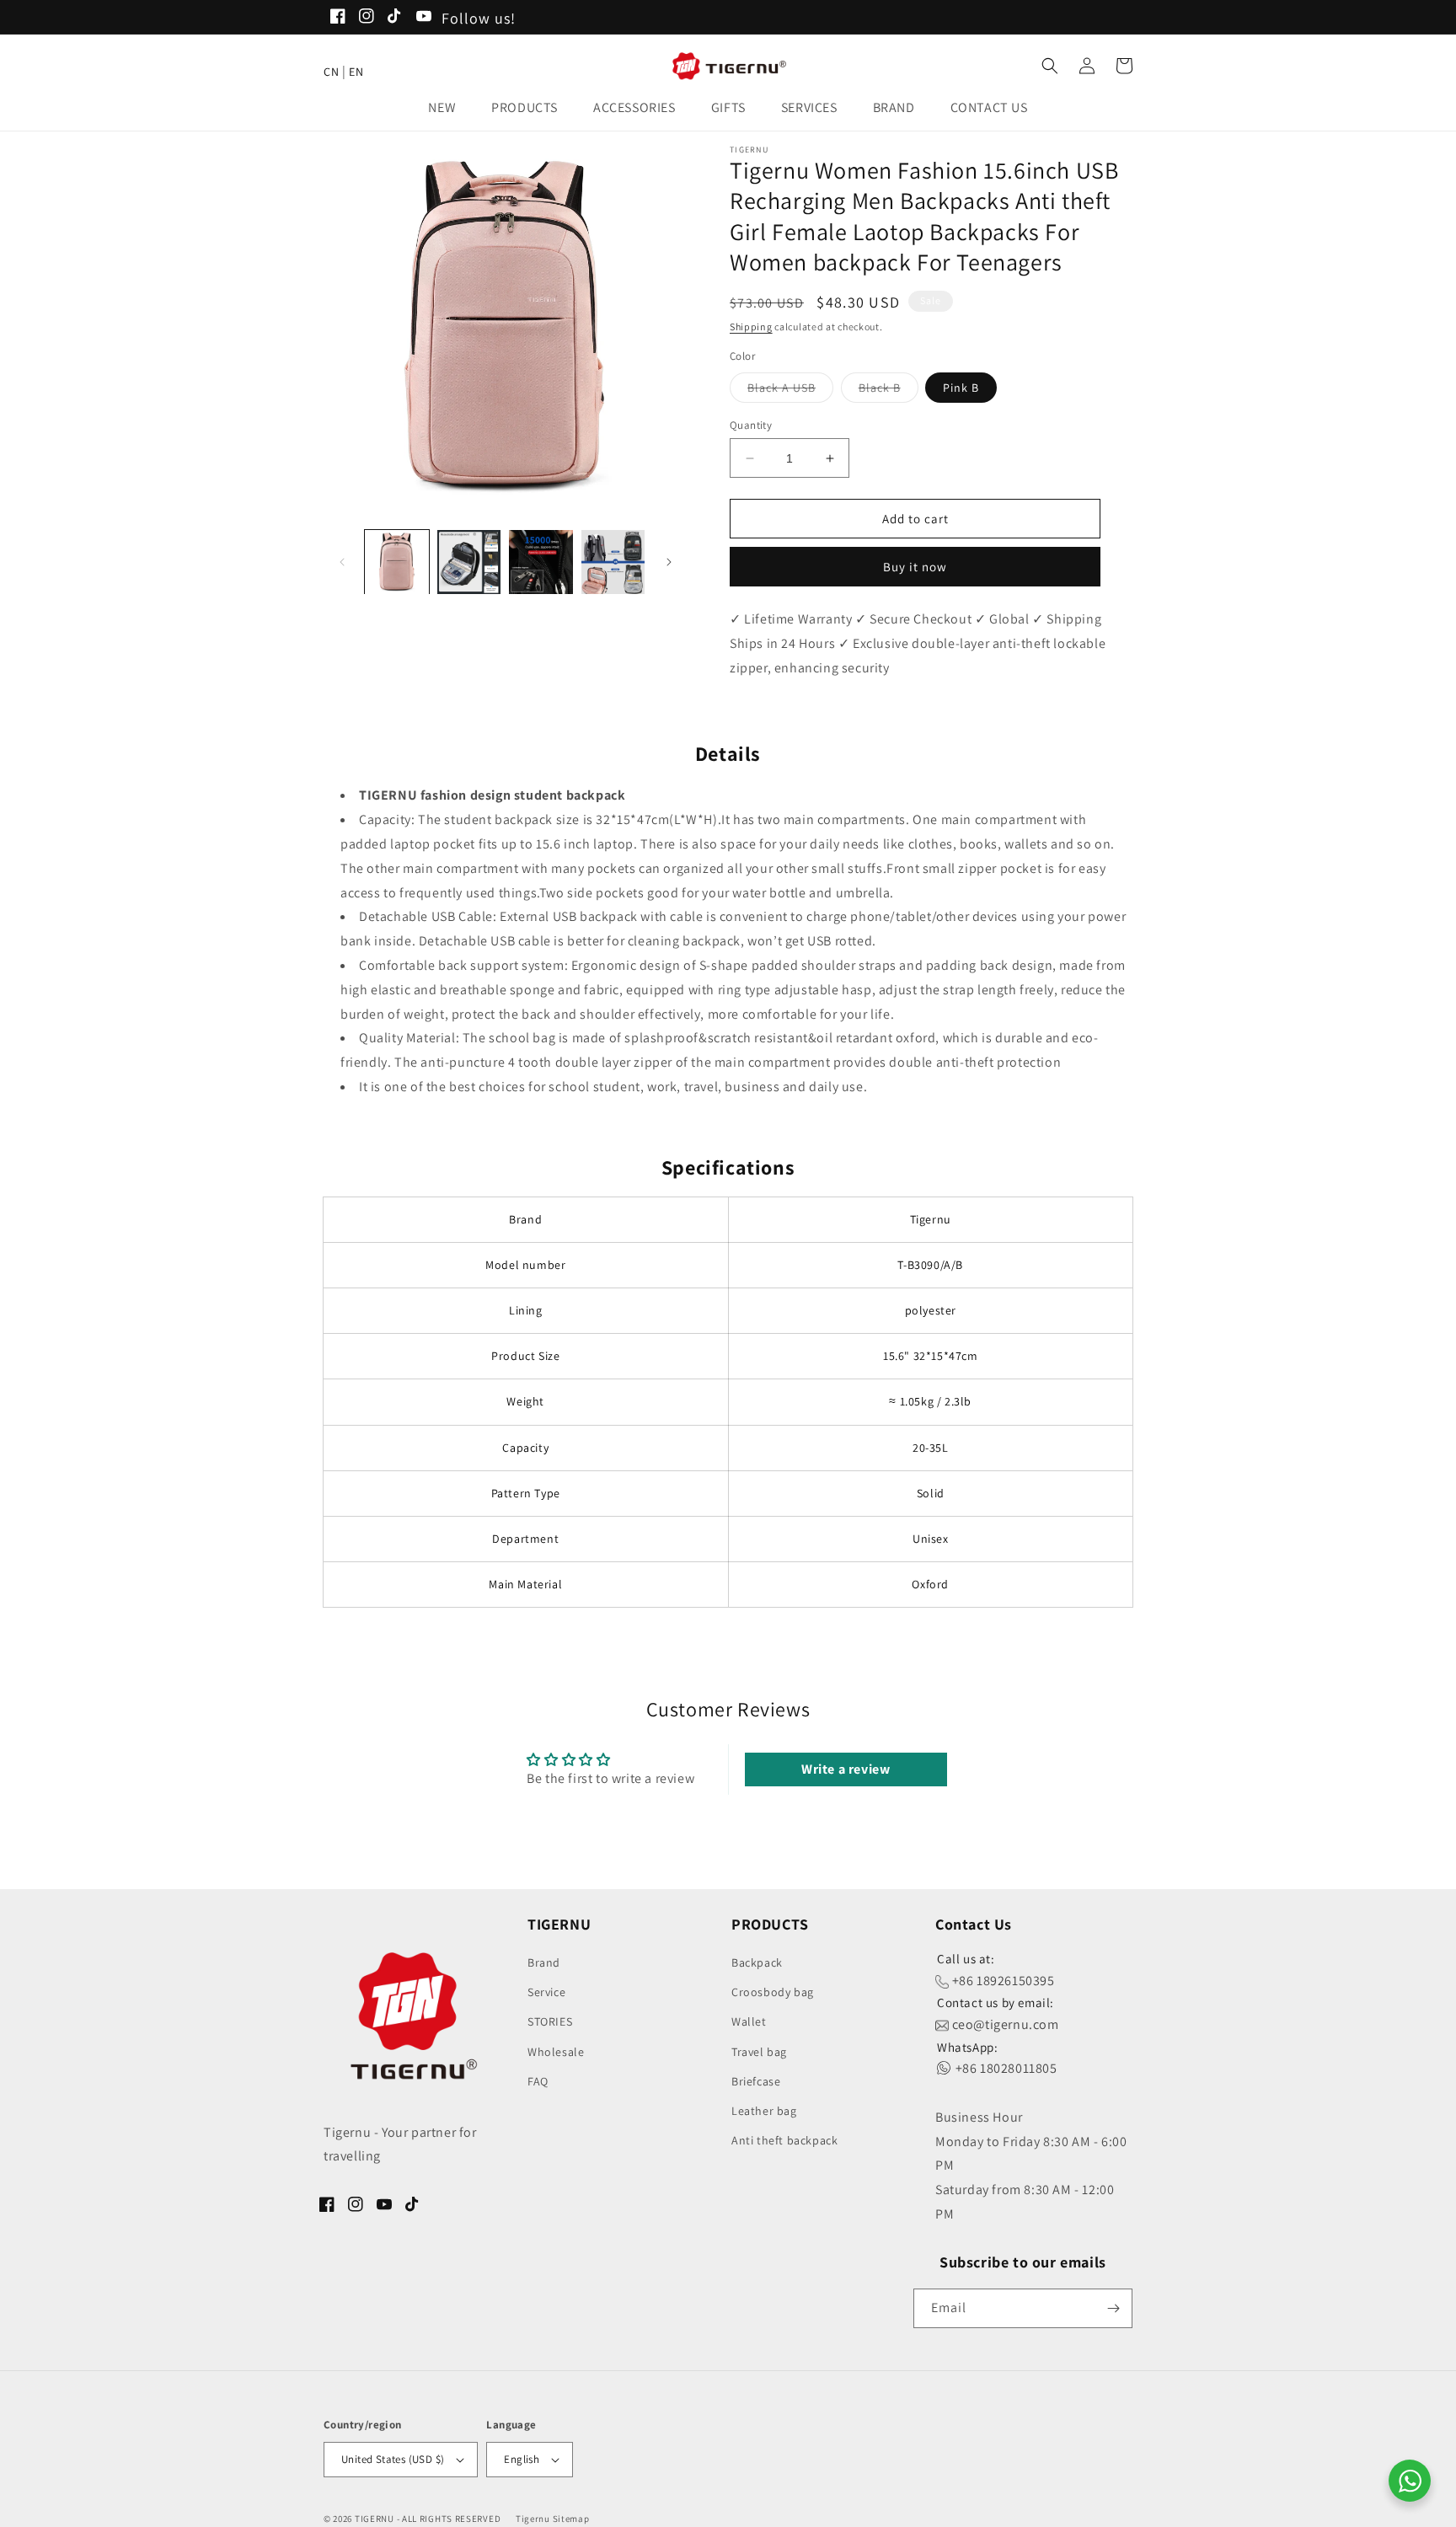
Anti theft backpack (784, 2140)
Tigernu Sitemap (553, 2519)
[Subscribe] (1113, 2308)
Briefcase (756, 2081)
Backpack (757, 1962)
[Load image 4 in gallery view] (541, 562)
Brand (544, 1962)
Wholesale (556, 2052)
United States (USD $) (393, 2459)
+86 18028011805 (1005, 2068)
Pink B (961, 388)
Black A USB (790, 391)
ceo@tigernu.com (1004, 2024)
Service (546, 1992)
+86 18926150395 (1002, 1981)
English (522, 2459)
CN (331, 72)
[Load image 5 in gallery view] (613, 562)
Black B (889, 391)
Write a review (846, 1769)
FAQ (538, 2081)
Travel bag (759, 2052)
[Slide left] (342, 562)
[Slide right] (669, 562)
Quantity (751, 425)
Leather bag (764, 2111)
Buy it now (915, 567)
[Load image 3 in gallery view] (469, 562)
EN (356, 72)
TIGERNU (375, 2519)
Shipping (751, 327)
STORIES (550, 2021)
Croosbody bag (773, 1992)
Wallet (749, 2021)
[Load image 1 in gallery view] (397, 562)
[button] (447, 108)
